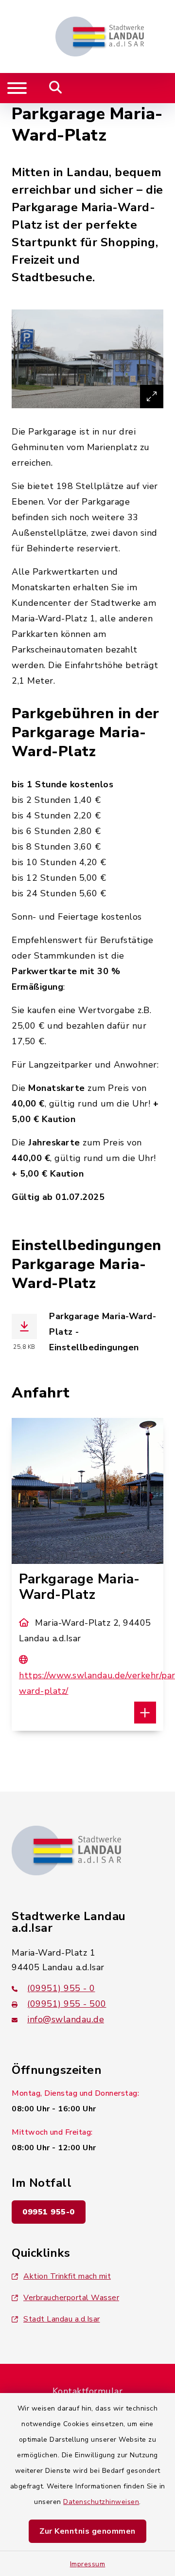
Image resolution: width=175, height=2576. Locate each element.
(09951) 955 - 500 (67, 2004)
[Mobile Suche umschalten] (56, 88)
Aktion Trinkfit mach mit (67, 2276)
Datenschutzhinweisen (101, 2502)
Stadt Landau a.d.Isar (62, 2319)
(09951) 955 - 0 (61, 1988)
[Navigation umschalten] (17, 88)
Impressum (88, 2564)
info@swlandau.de (66, 2019)
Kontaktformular (88, 2391)
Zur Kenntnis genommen (87, 2531)
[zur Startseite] (100, 36)
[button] (145, 1713)
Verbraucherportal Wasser (71, 2298)
